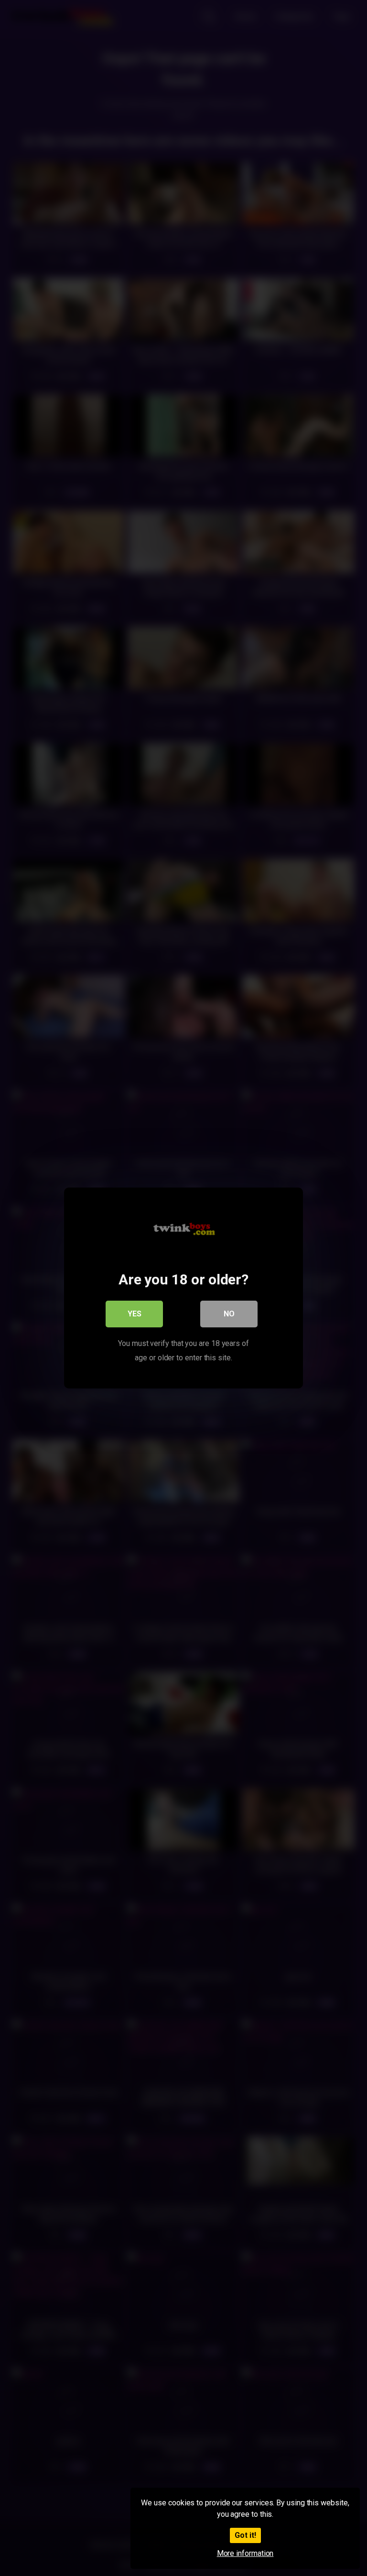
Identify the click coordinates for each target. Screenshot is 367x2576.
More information (245, 2553)
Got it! (245, 2535)
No (229, 1314)
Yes (135, 1314)
